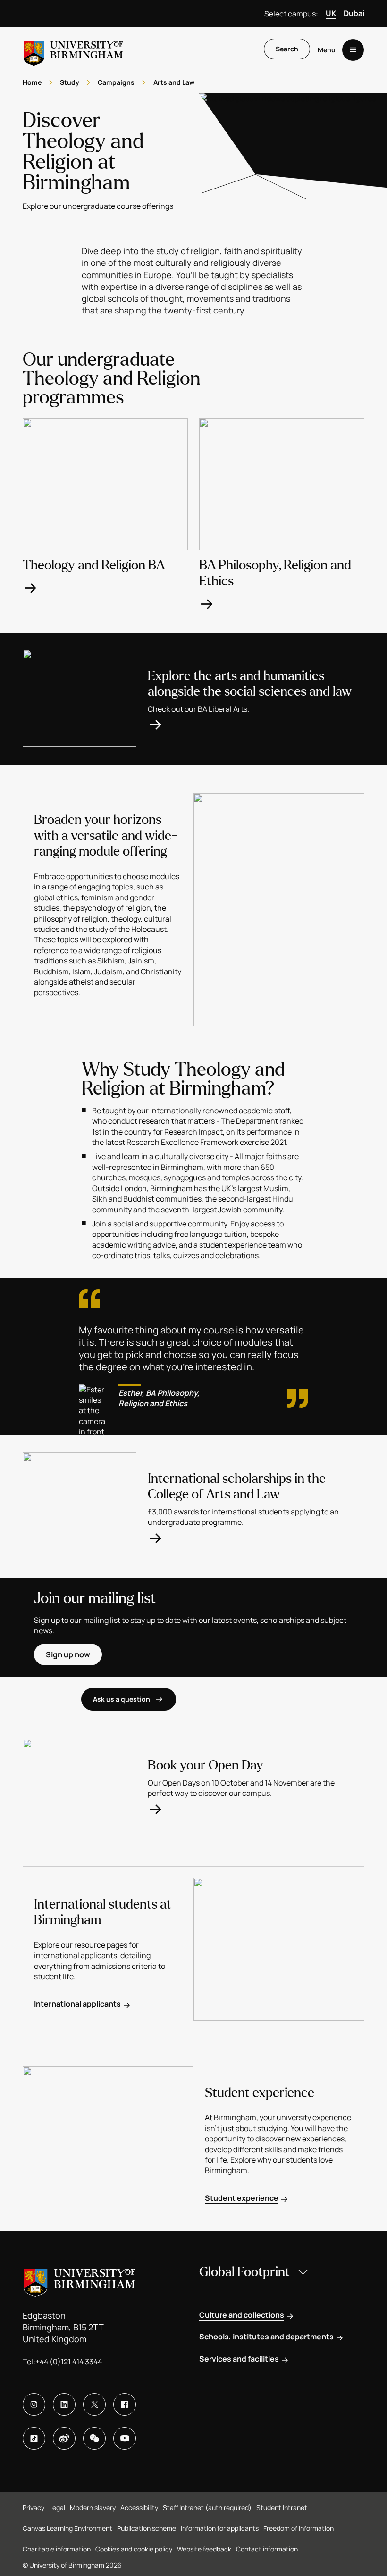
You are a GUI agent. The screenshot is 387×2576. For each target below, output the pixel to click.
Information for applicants (220, 2528)
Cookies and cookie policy (134, 2549)
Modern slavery (93, 2507)
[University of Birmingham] (73, 50)
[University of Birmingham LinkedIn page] (64, 2404)
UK (331, 13)
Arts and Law (174, 82)
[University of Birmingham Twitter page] (94, 2404)
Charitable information (57, 2549)
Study (70, 82)
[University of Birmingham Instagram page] (34, 2404)
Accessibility (139, 2507)
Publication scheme (147, 2528)
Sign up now (68, 1654)
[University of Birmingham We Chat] (94, 2438)
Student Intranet (282, 2507)
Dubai (354, 13)
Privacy (34, 2507)
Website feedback (204, 2549)
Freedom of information (299, 2528)
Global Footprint (244, 2272)
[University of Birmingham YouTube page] (125, 2438)
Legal (57, 2507)
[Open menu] (353, 50)
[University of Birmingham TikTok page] (34, 2438)
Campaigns (116, 82)
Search (287, 49)
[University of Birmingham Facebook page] (125, 2404)
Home (32, 82)
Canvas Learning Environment (67, 2528)
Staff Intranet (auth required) (207, 2507)
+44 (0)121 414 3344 (69, 2362)
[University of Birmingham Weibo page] (64, 2438)
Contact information (267, 2549)
